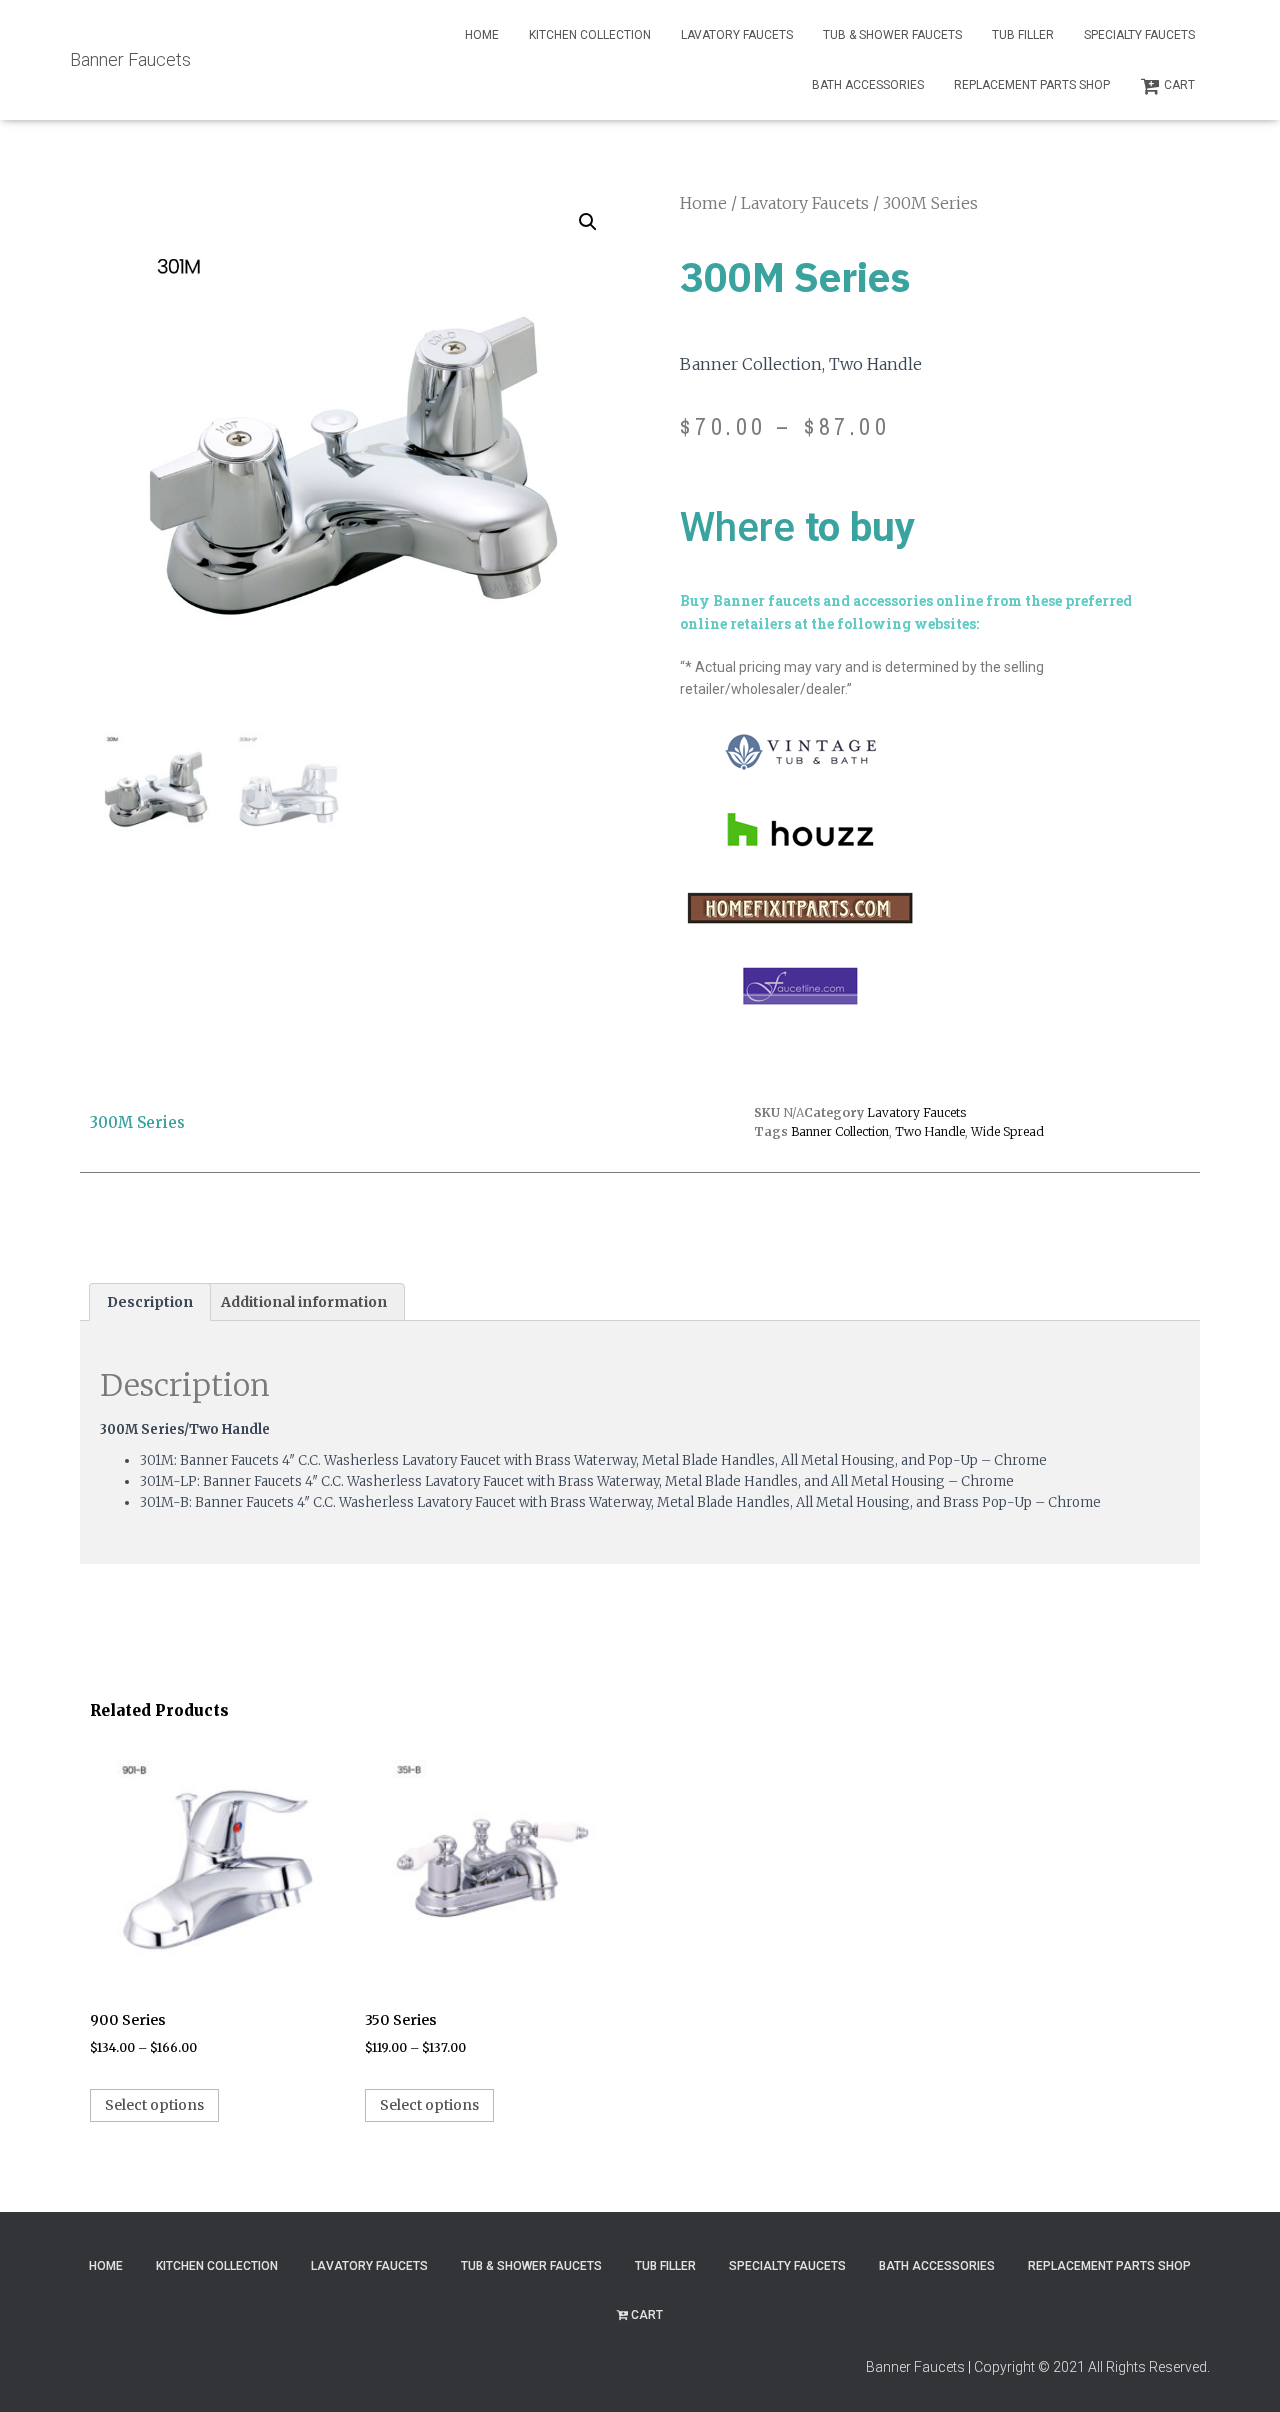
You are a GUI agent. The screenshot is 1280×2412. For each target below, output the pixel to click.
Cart (1179, 85)
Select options (154, 2105)
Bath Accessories (868, 85)
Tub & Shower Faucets (892, 35)
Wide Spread (1007, 1131)
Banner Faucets (915, 2367)
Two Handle (930, 1131)
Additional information (304, 1302)
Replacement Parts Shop (1032, 85)
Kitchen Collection (590, 35)
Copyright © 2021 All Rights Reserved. (1092, 2367)
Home (482, 35)
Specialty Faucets (1139, 35)
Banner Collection (840, 1131)
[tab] (150, 1302)
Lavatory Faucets (737, 35)
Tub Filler (1023, 35)
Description (150, 1302)
